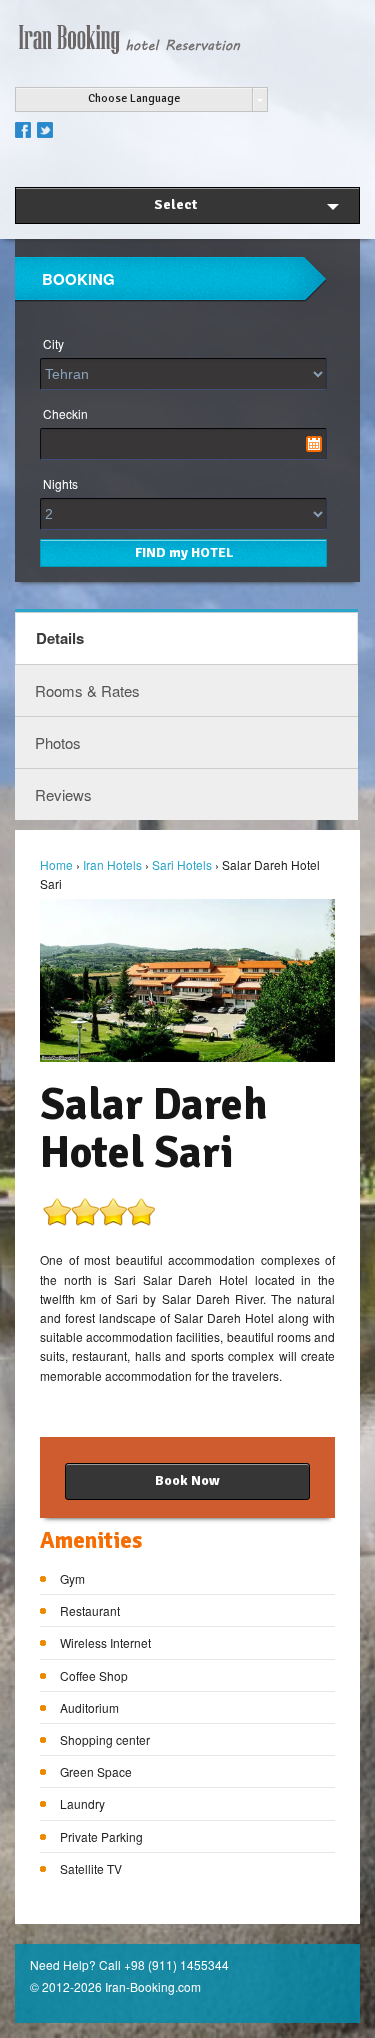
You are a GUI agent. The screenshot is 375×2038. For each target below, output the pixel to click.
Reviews (63, 794)
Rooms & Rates (87, 690)
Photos (58, 742)
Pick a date (314, 444)
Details (60, 638)
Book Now (187, 1480)
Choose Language (134, 98)
